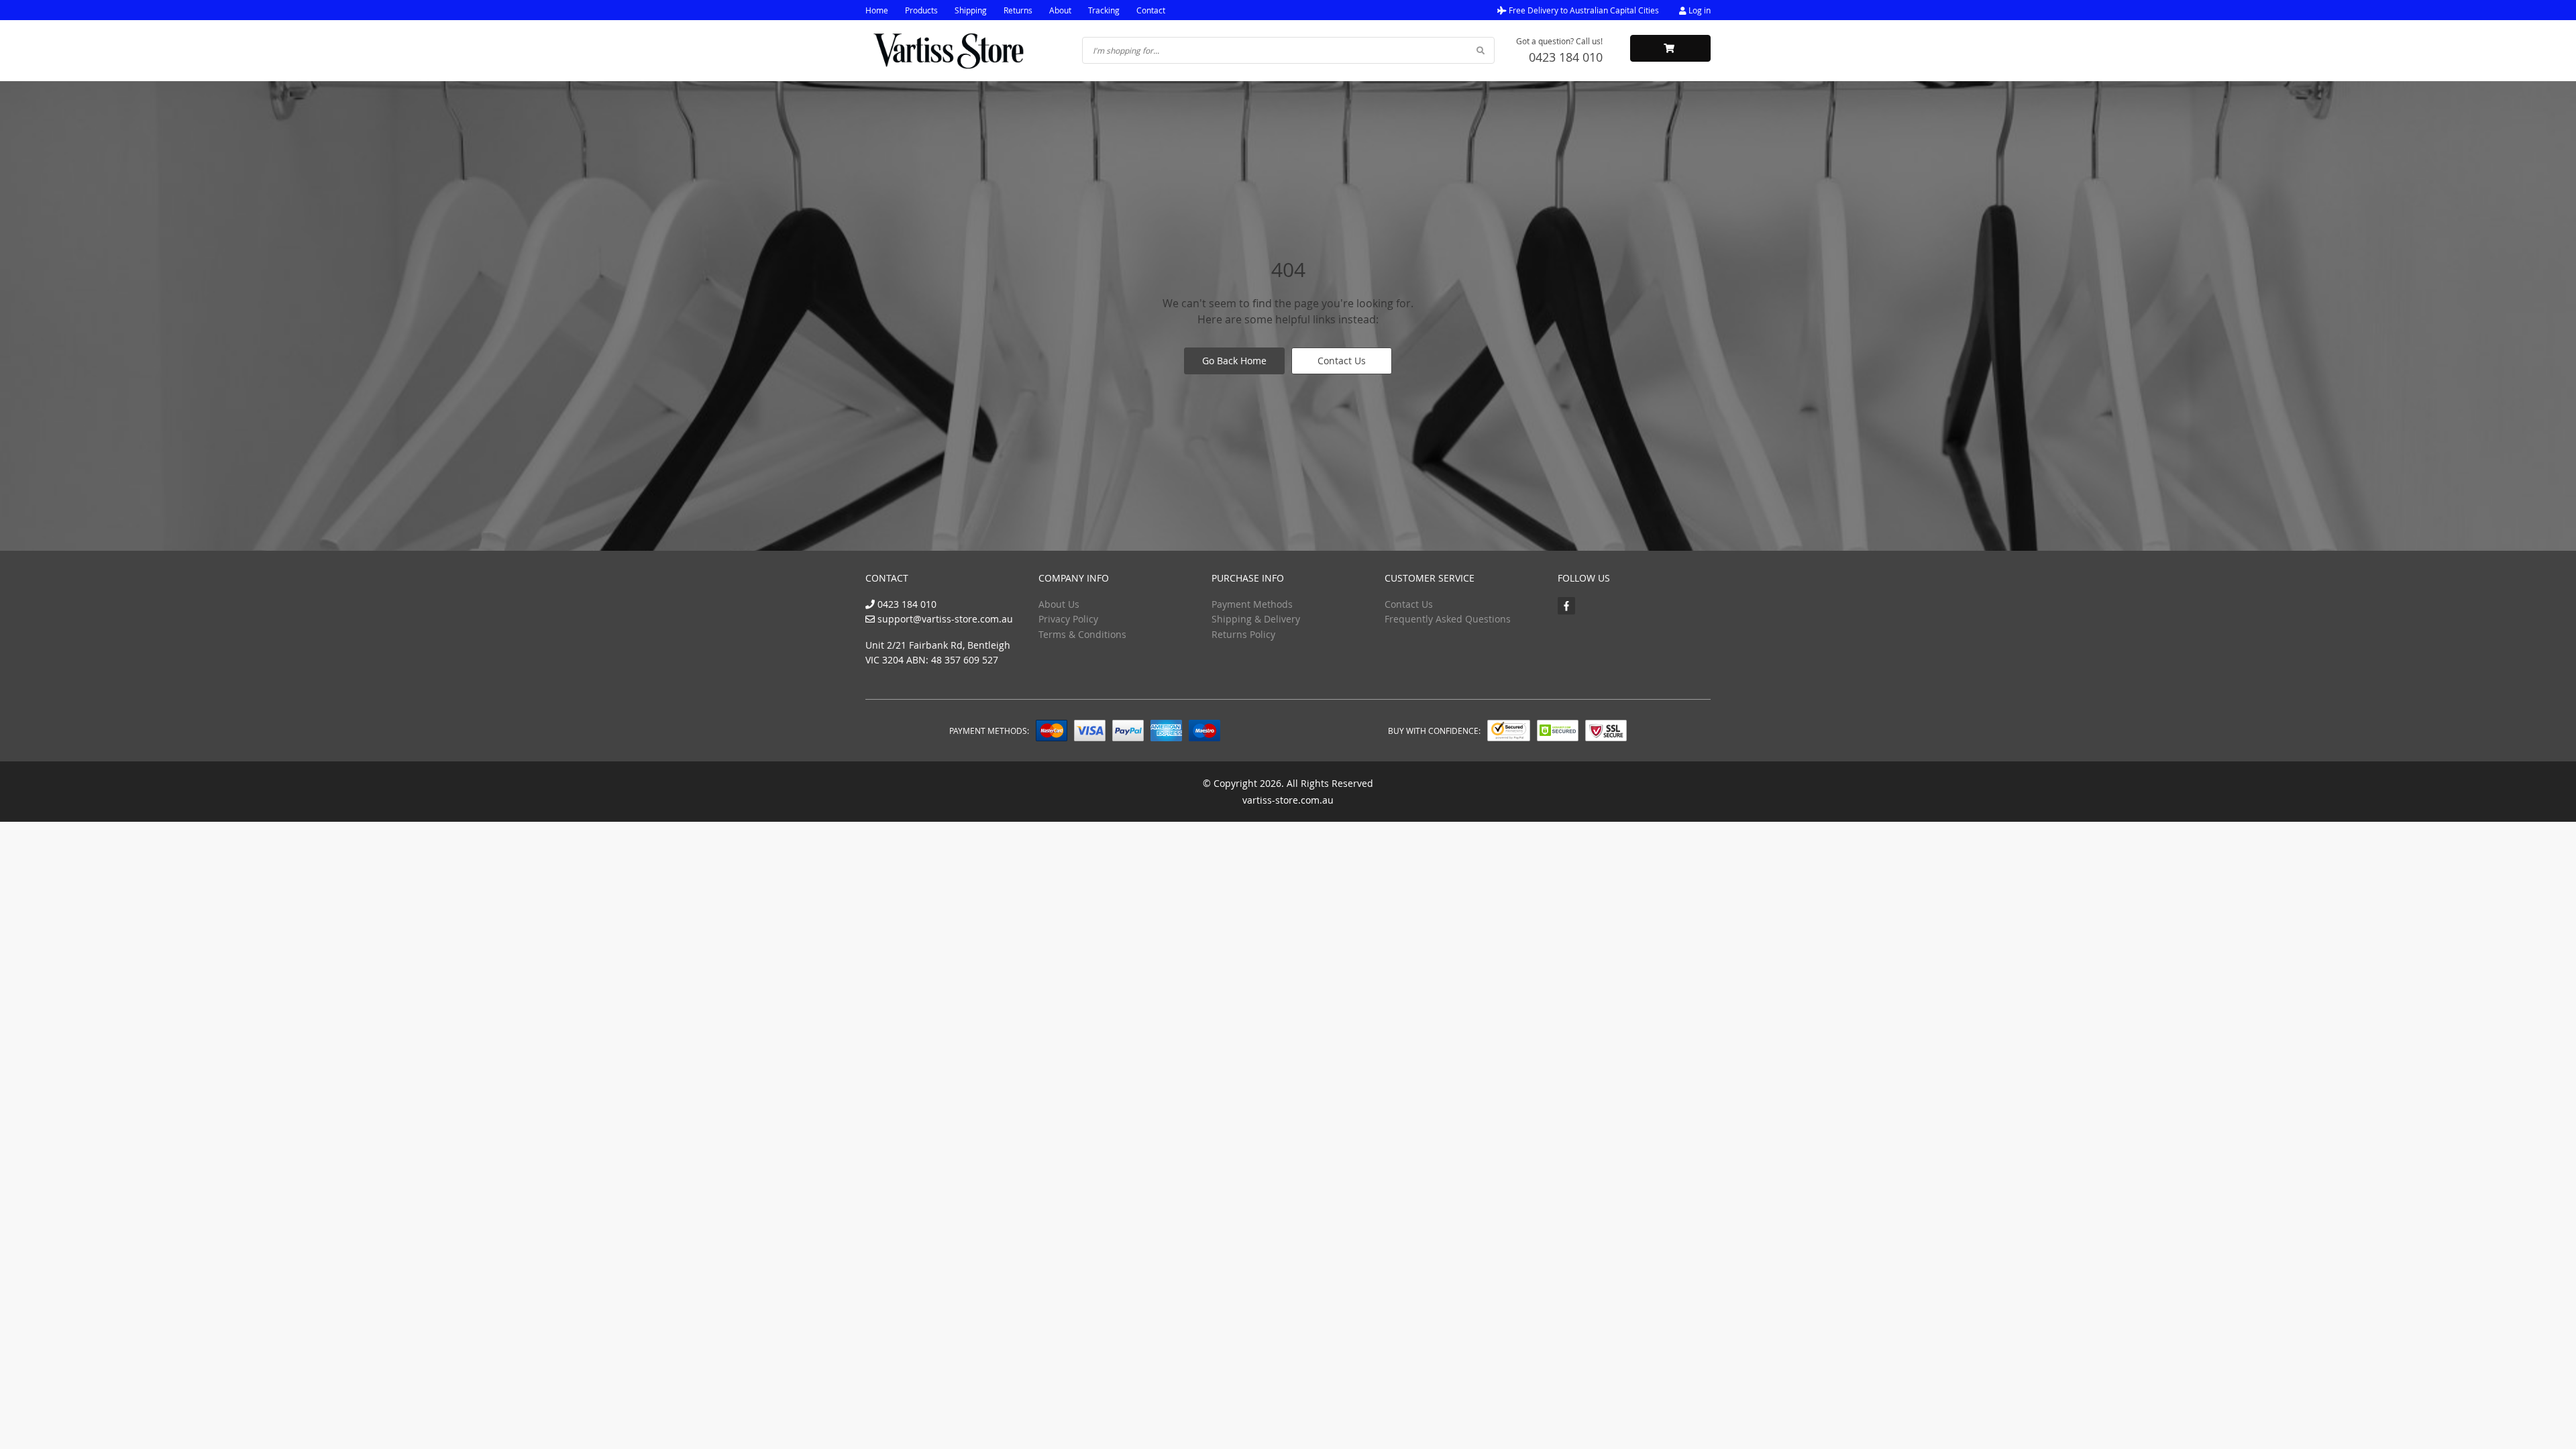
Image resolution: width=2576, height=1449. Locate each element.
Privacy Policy (1068, 619)
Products (921, 10)
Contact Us (1342, 361)
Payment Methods (1252, 604)
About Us (1059, 604)
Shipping (971, 10)
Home (877, 10)
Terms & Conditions (1082, 634)
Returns (1018, 10)
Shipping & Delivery (1256, 619)
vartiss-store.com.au (1288, 800)
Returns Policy (1243, 634)
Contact (1151, 10)
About (1060, 10)
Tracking (1104, 10)
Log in (1699, 10)
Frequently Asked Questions (1448, 619)
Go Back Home (1234, 361)
